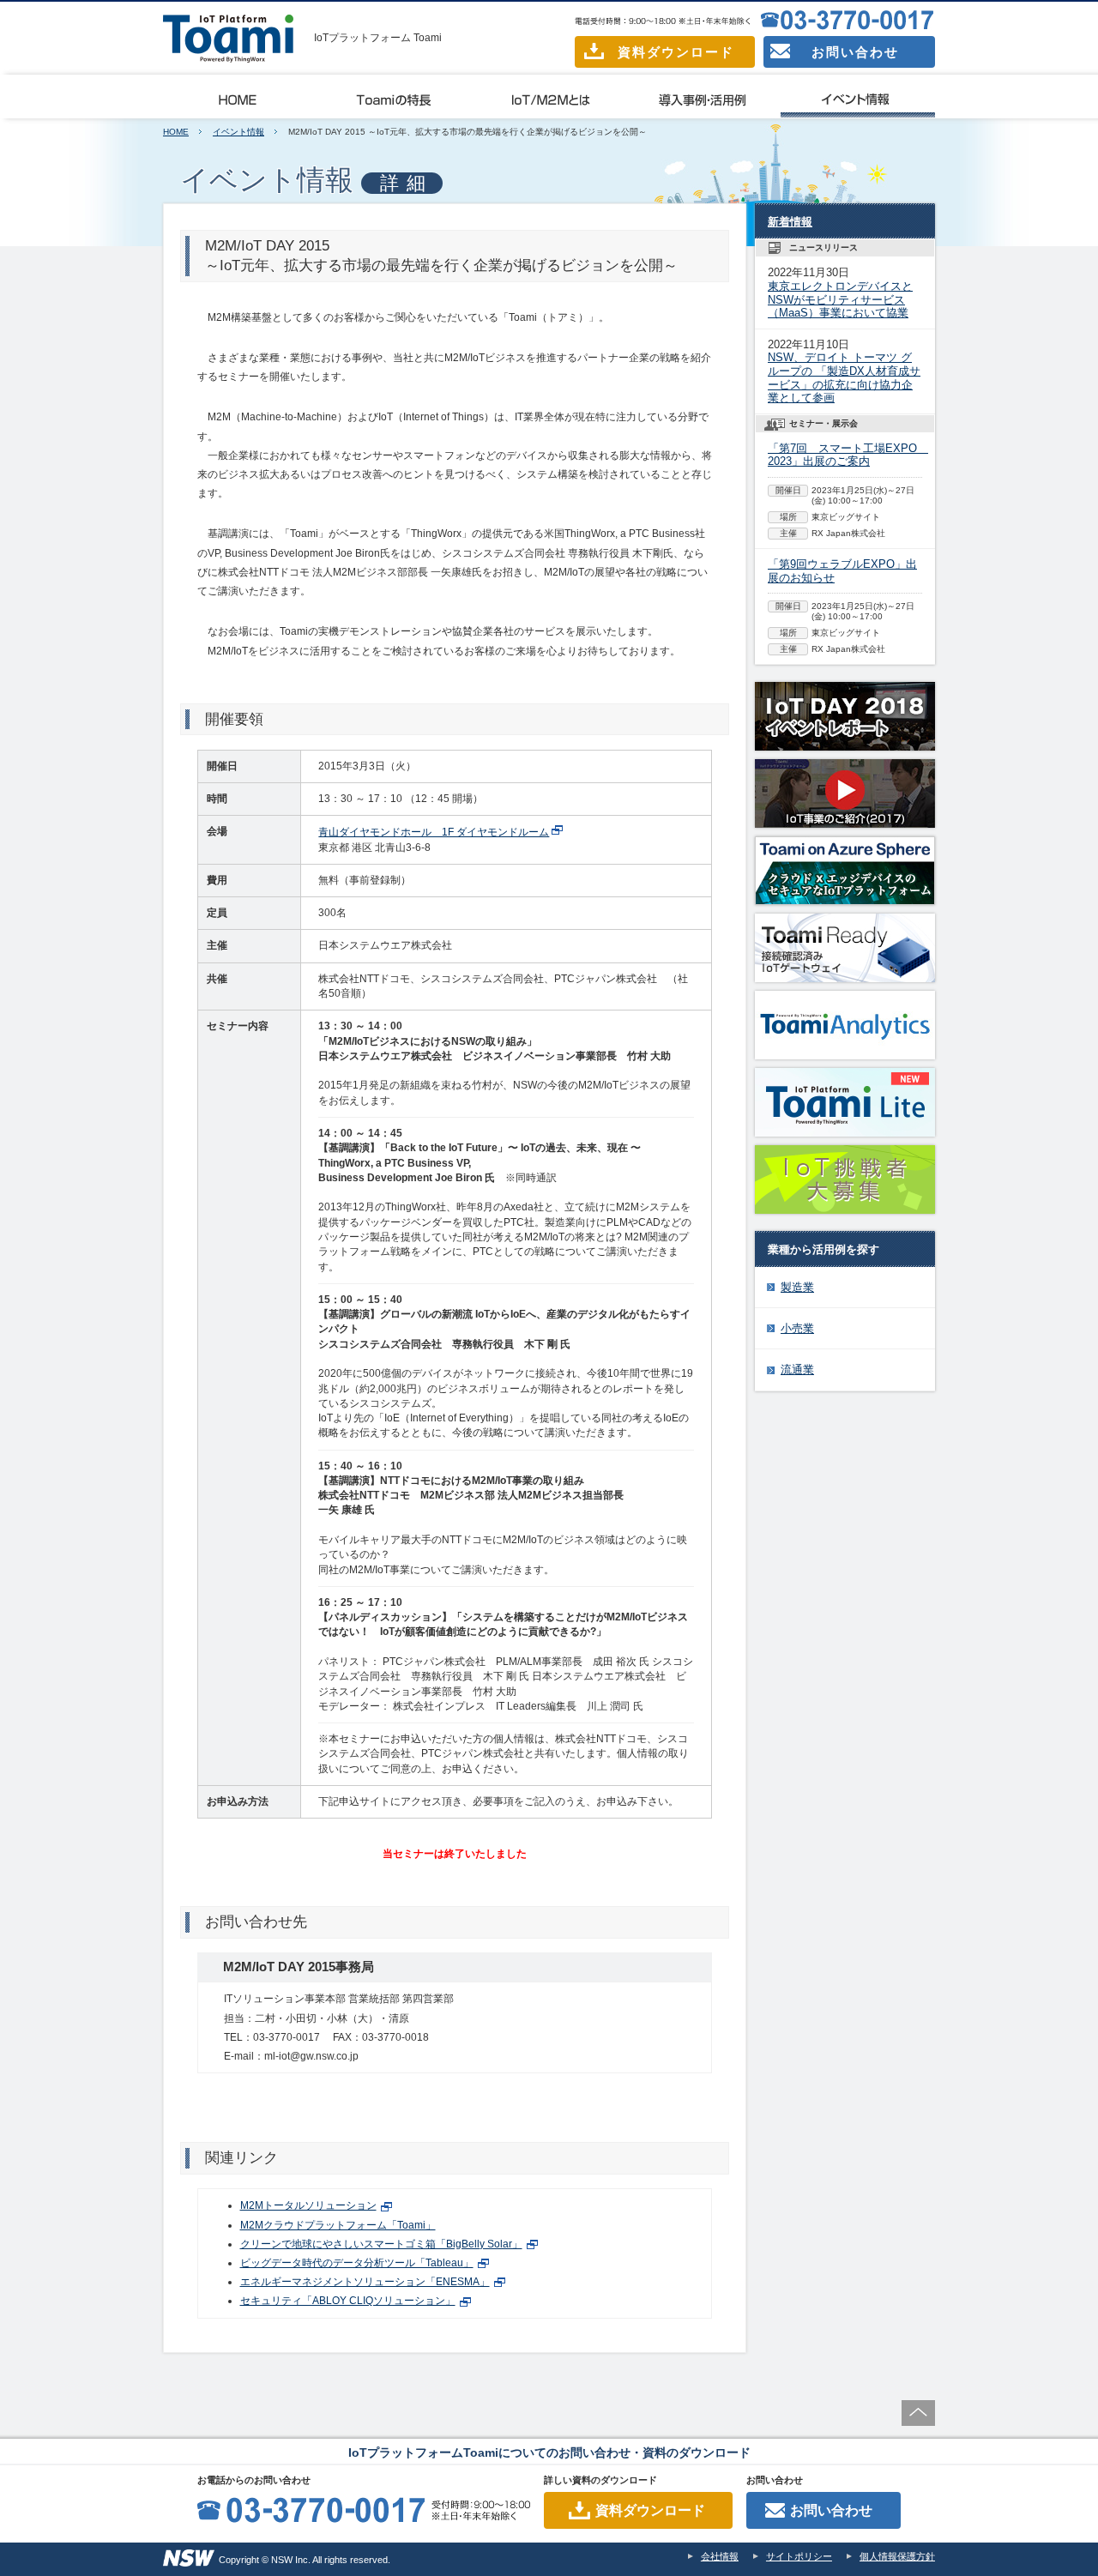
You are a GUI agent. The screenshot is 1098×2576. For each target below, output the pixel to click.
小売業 (797, 1328)
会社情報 (720, 2556)
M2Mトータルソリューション (308, 2205)
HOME (176, 132)
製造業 (797, 1287)
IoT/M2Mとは (549, 97)
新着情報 (790, 222)
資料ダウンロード (676, 52)
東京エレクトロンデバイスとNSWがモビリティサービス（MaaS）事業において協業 (840, 299)
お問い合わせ (855, 52)
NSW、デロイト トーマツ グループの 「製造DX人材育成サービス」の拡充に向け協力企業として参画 (844, 377)
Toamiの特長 (395, 97)
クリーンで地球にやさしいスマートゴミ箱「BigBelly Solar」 (381, 2244)
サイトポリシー (799, 2556)
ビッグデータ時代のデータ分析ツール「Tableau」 (357, 2263)
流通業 (797, 1369)
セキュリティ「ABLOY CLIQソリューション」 (348, 2301)
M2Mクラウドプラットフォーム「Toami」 (338, 2225)
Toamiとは (240, 97)
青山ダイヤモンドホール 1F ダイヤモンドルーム (434, 832)
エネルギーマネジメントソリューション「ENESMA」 (365, 2282)
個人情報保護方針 (897, 2556)
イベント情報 (238, 132)
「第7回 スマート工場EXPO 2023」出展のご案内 (848, 455)
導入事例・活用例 (703, 97)
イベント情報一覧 (858, 97)
